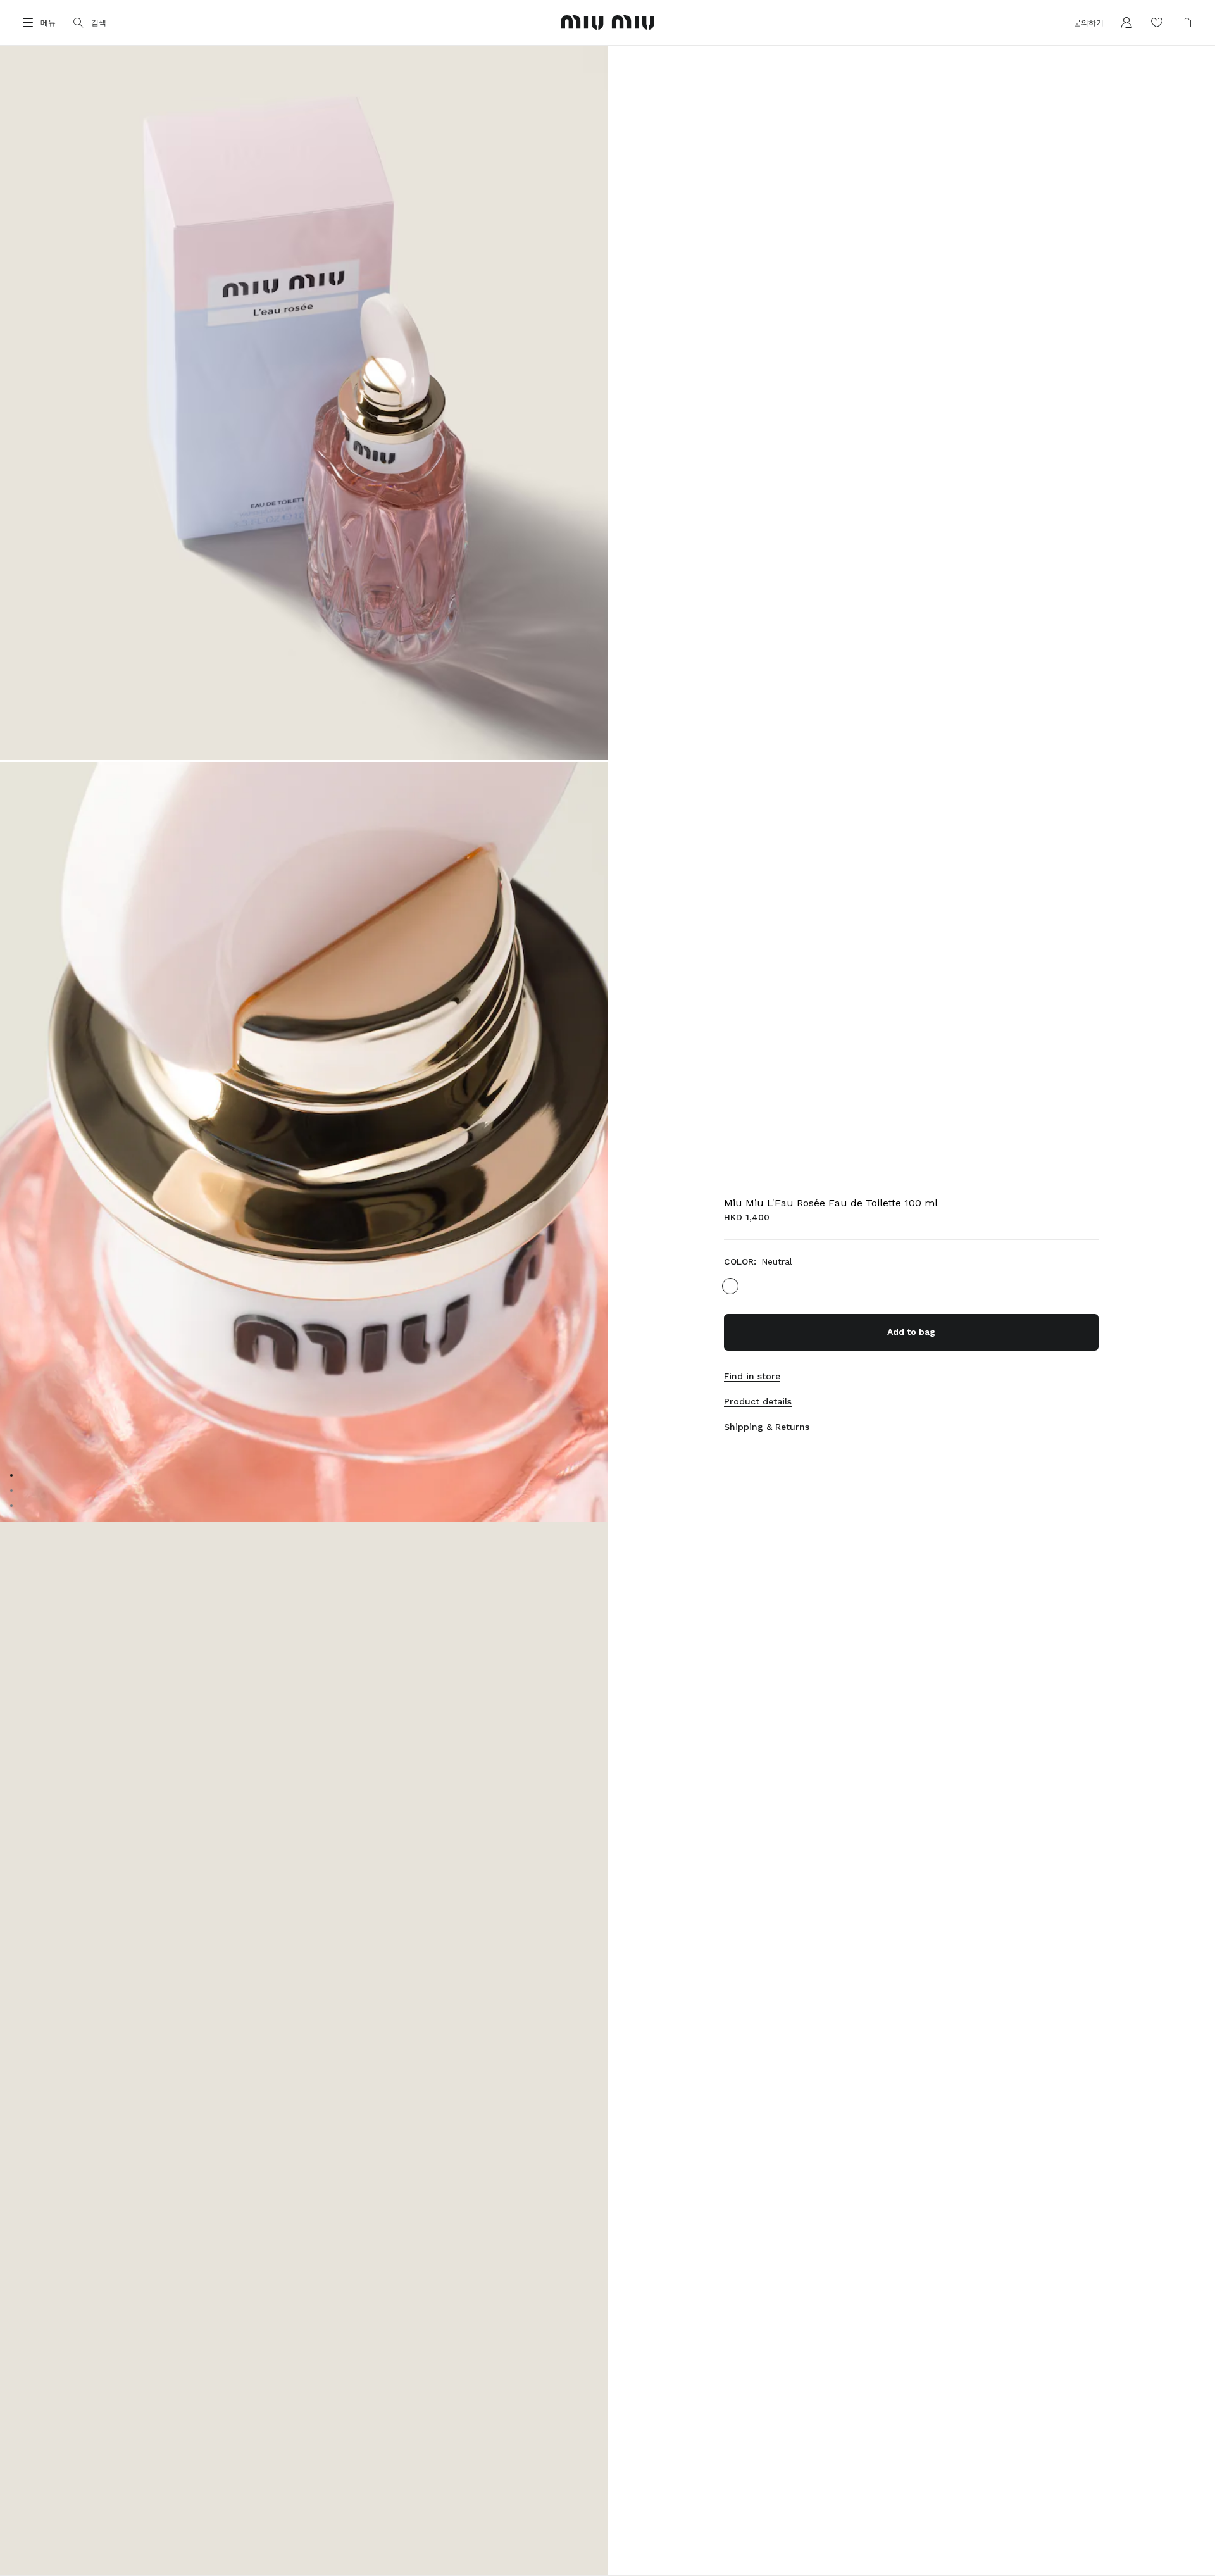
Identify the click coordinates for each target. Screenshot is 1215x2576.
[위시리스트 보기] (1157, 23)
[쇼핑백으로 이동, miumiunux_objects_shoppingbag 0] (1187, 23)
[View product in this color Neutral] (730, 1286)
